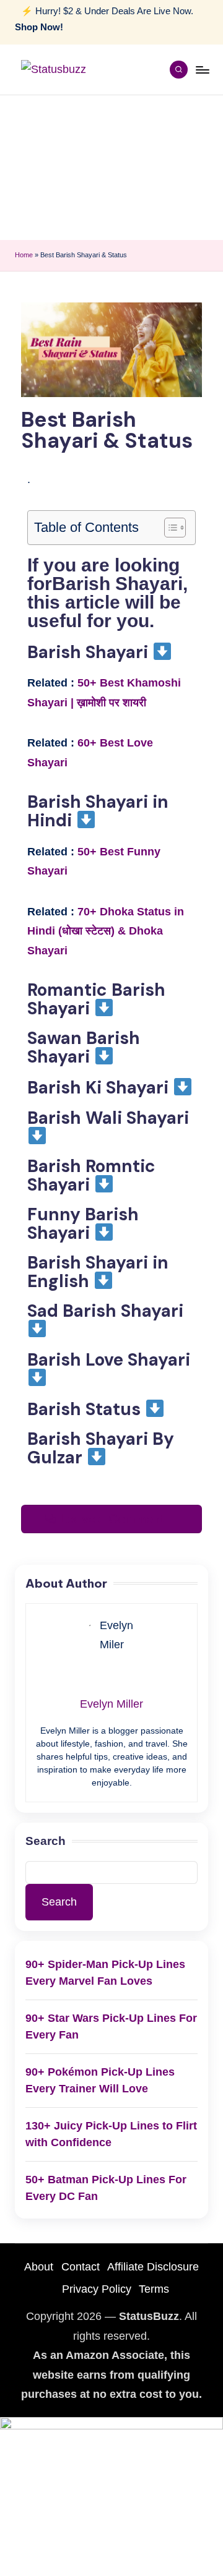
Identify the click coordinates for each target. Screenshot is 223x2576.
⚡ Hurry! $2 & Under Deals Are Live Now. (104, 19)
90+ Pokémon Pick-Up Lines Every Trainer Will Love (100, 2080)
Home (24, 255)
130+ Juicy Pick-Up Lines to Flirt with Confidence (111, 2134)
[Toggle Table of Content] (169, 528)
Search (46, 1841)
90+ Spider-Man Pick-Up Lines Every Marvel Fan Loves (105, 1973)
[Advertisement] (111, 168)
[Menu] (202, 70)
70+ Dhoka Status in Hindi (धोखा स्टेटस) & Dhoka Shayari (106, 931)
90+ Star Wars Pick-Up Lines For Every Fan (111, 2026)
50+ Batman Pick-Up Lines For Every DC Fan (106, 2188)
